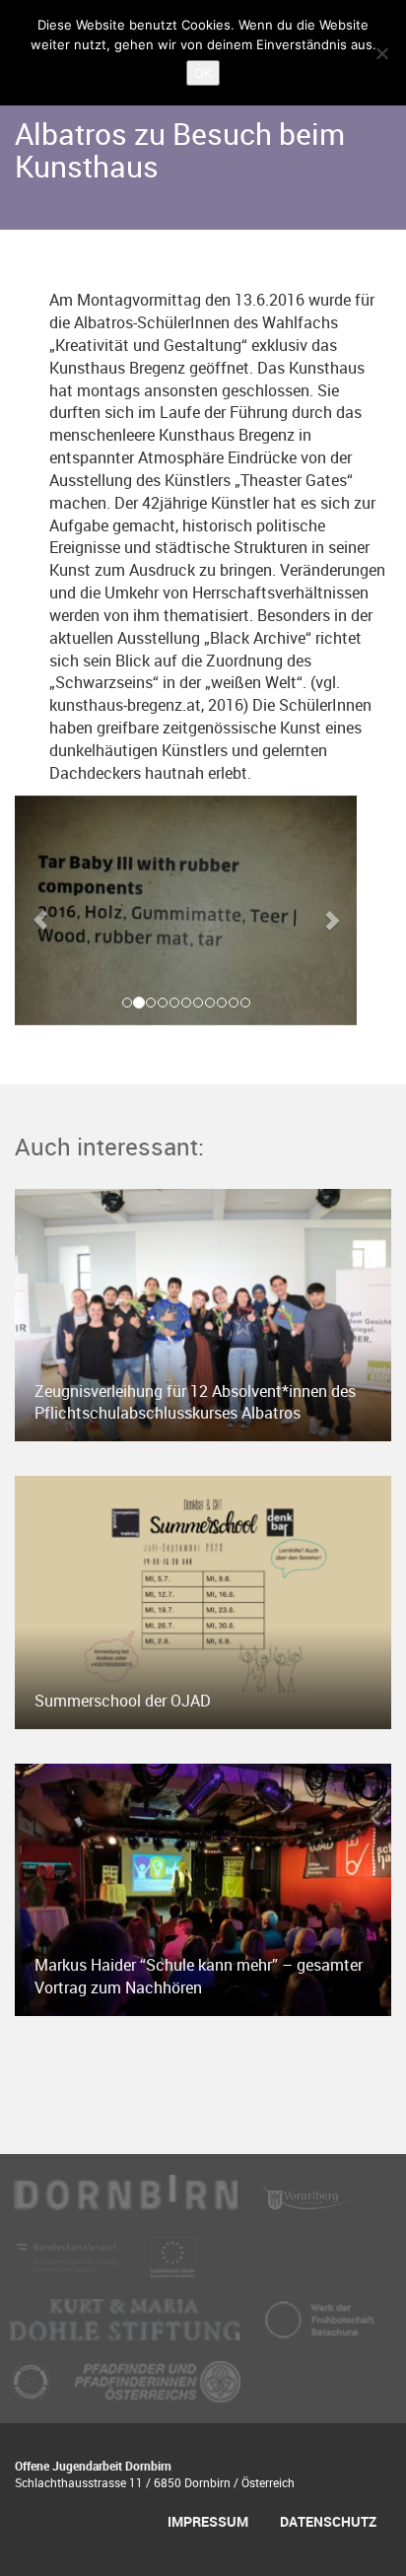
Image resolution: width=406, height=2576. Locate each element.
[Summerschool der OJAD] (203, 1601)
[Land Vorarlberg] (305, 2204)
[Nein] (381, 53)
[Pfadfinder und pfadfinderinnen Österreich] (158, 2391)
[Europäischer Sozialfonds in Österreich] (172, 2266)
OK (203, 73)
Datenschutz (328, 2521)
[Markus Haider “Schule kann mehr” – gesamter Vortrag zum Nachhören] (203, 1888)
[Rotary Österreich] (33, 2391)
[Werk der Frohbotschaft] (319, 2329)
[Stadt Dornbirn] (126, 2204)
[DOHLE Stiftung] (127, 2329)
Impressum (208, 2521)
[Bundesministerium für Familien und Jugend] (70, 2266)
